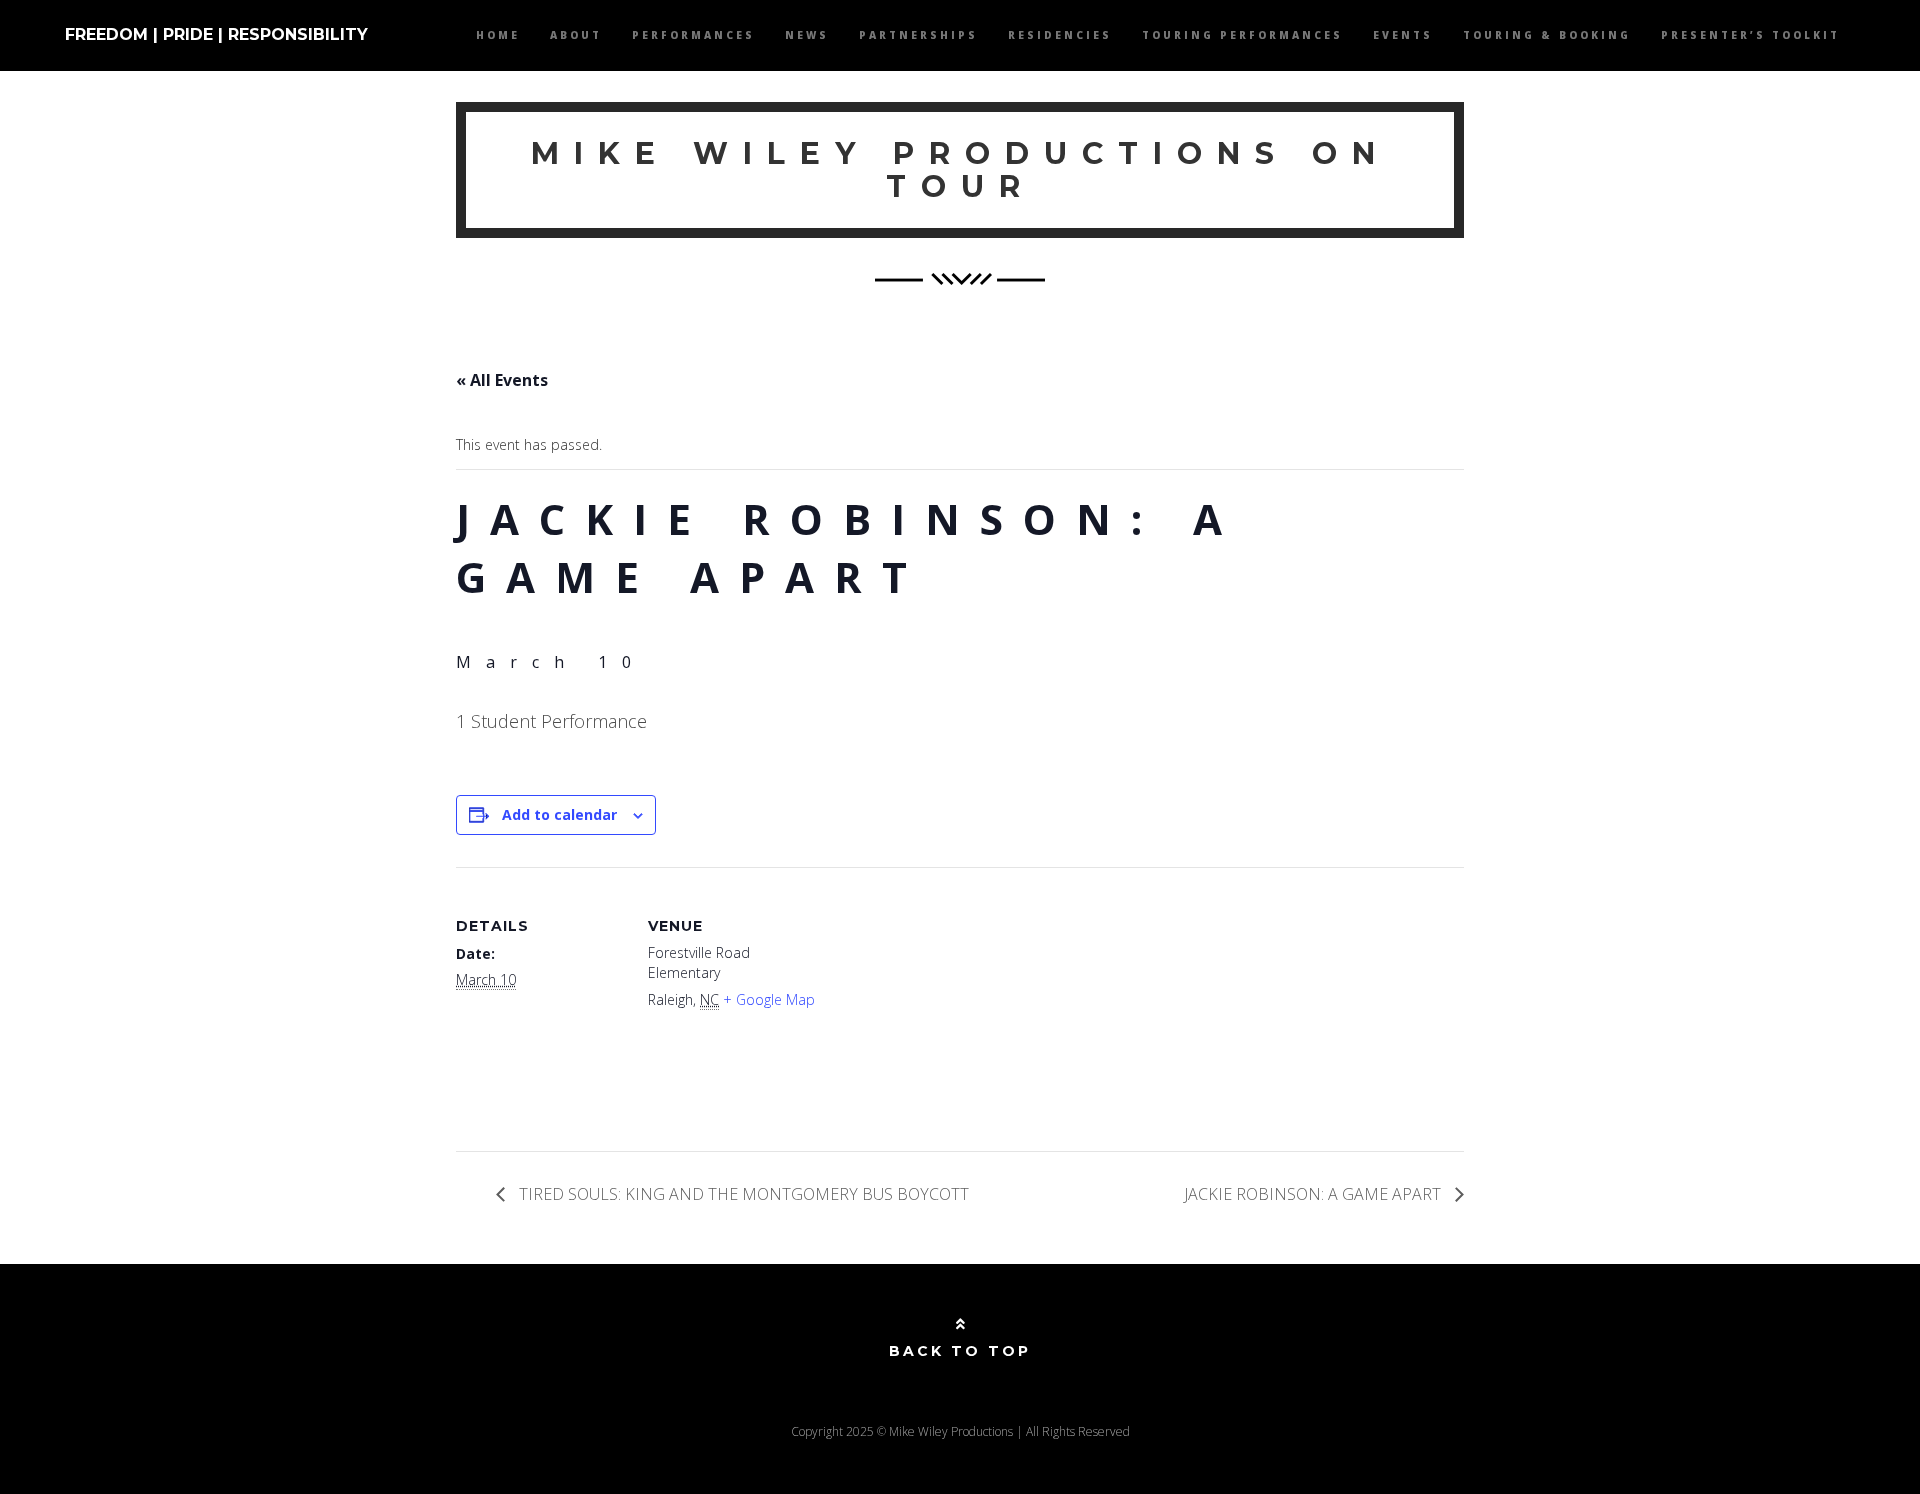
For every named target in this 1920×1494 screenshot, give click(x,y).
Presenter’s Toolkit (1750, 35)
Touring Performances (1242, 35)
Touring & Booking (1547, 35)
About (576, 35)
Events (1403, 35)
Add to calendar (559, 814)
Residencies (1060, 35)
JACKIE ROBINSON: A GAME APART (1314, 1194)
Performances (693, 35)
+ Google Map (769, 999)
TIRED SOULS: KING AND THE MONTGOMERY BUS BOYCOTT (742, 1194)
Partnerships (918, 35)
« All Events (502, 380)
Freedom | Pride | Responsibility (216, 34)
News (807, 35)
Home (498, 35)
